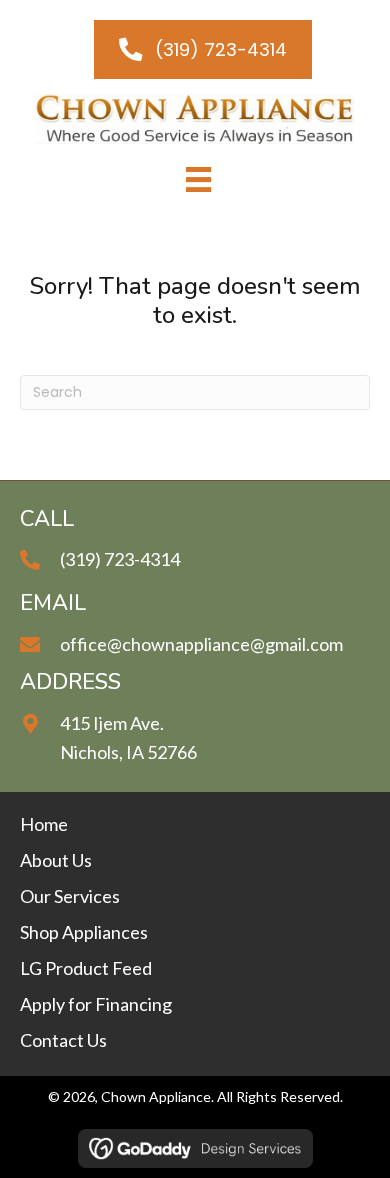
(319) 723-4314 (120, 559)
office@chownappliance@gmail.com (201, 644)
